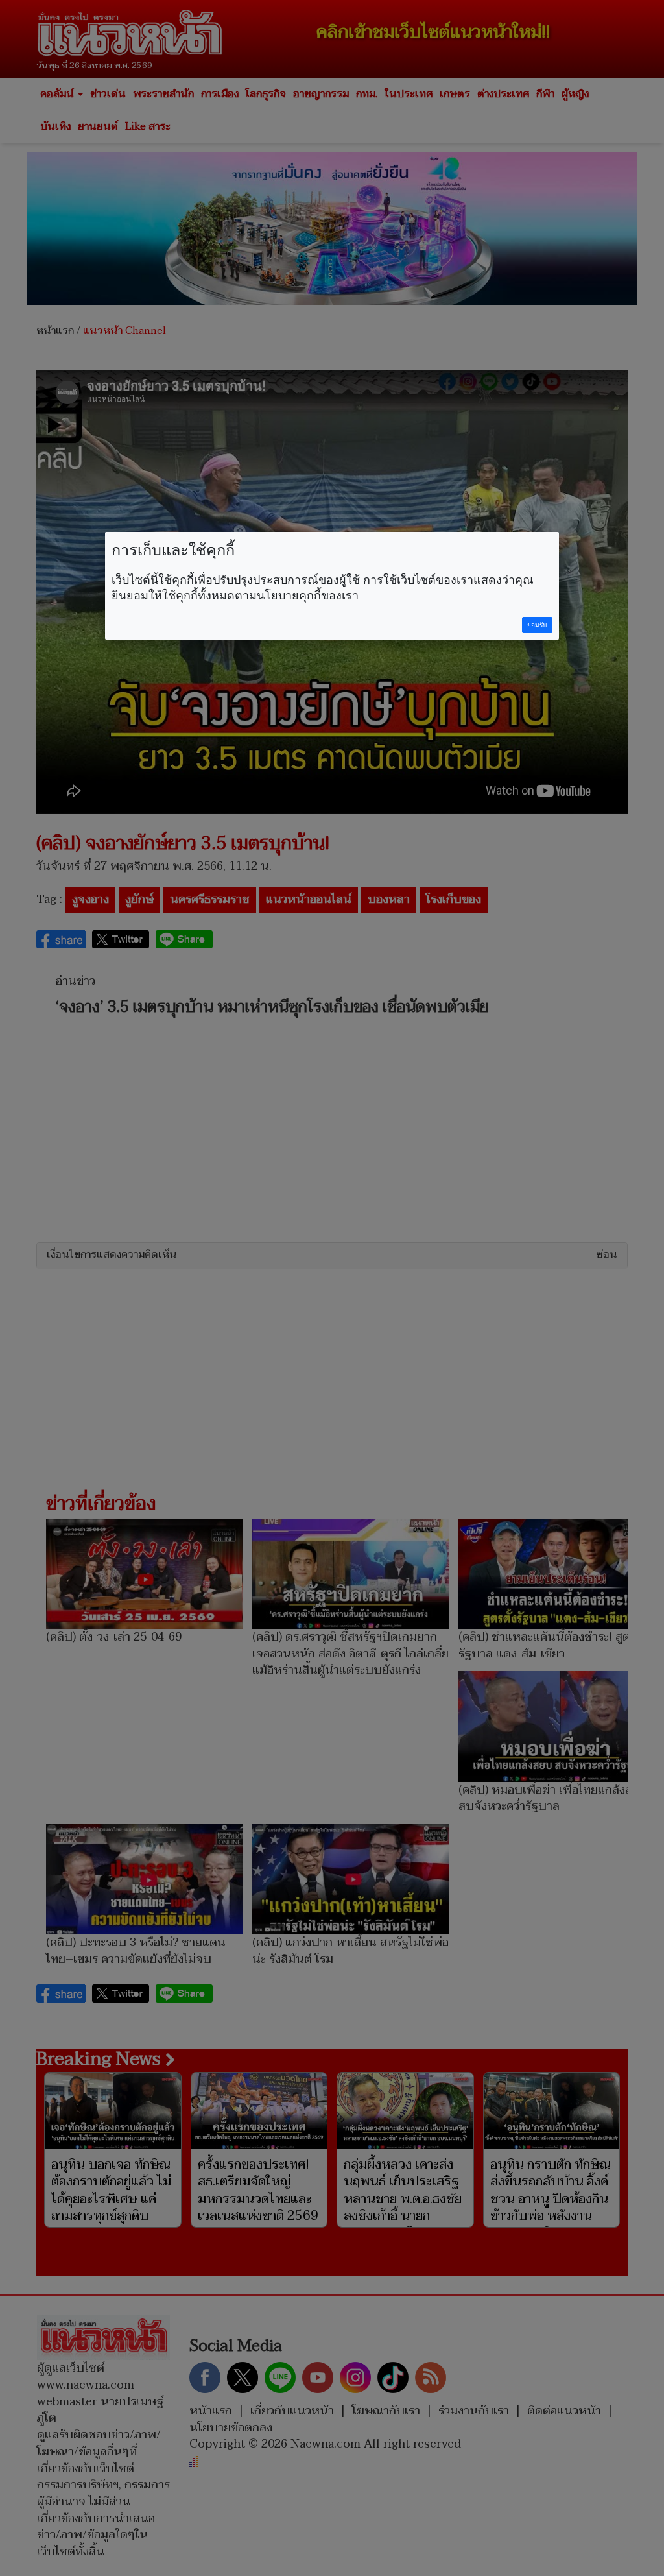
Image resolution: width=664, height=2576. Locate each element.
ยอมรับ (537, 625)
